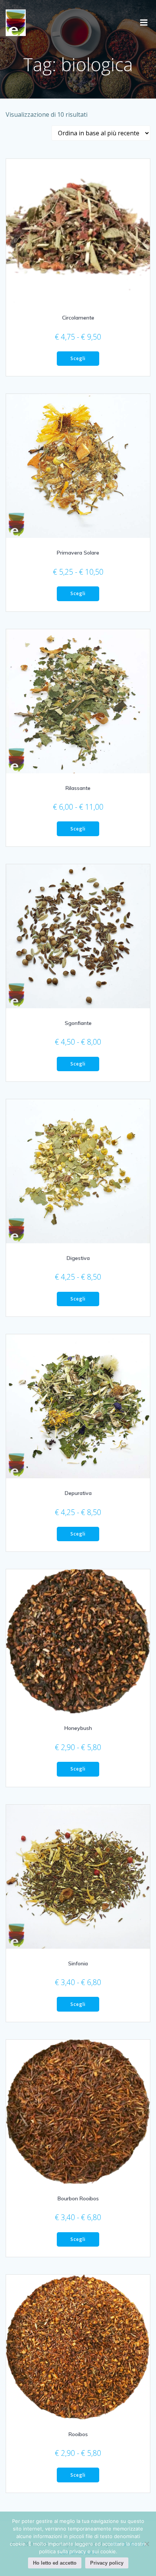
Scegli (78, 358)
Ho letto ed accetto (55, 2563)
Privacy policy (107, 2563)
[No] (147, 2544)
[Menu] (144, 23)
